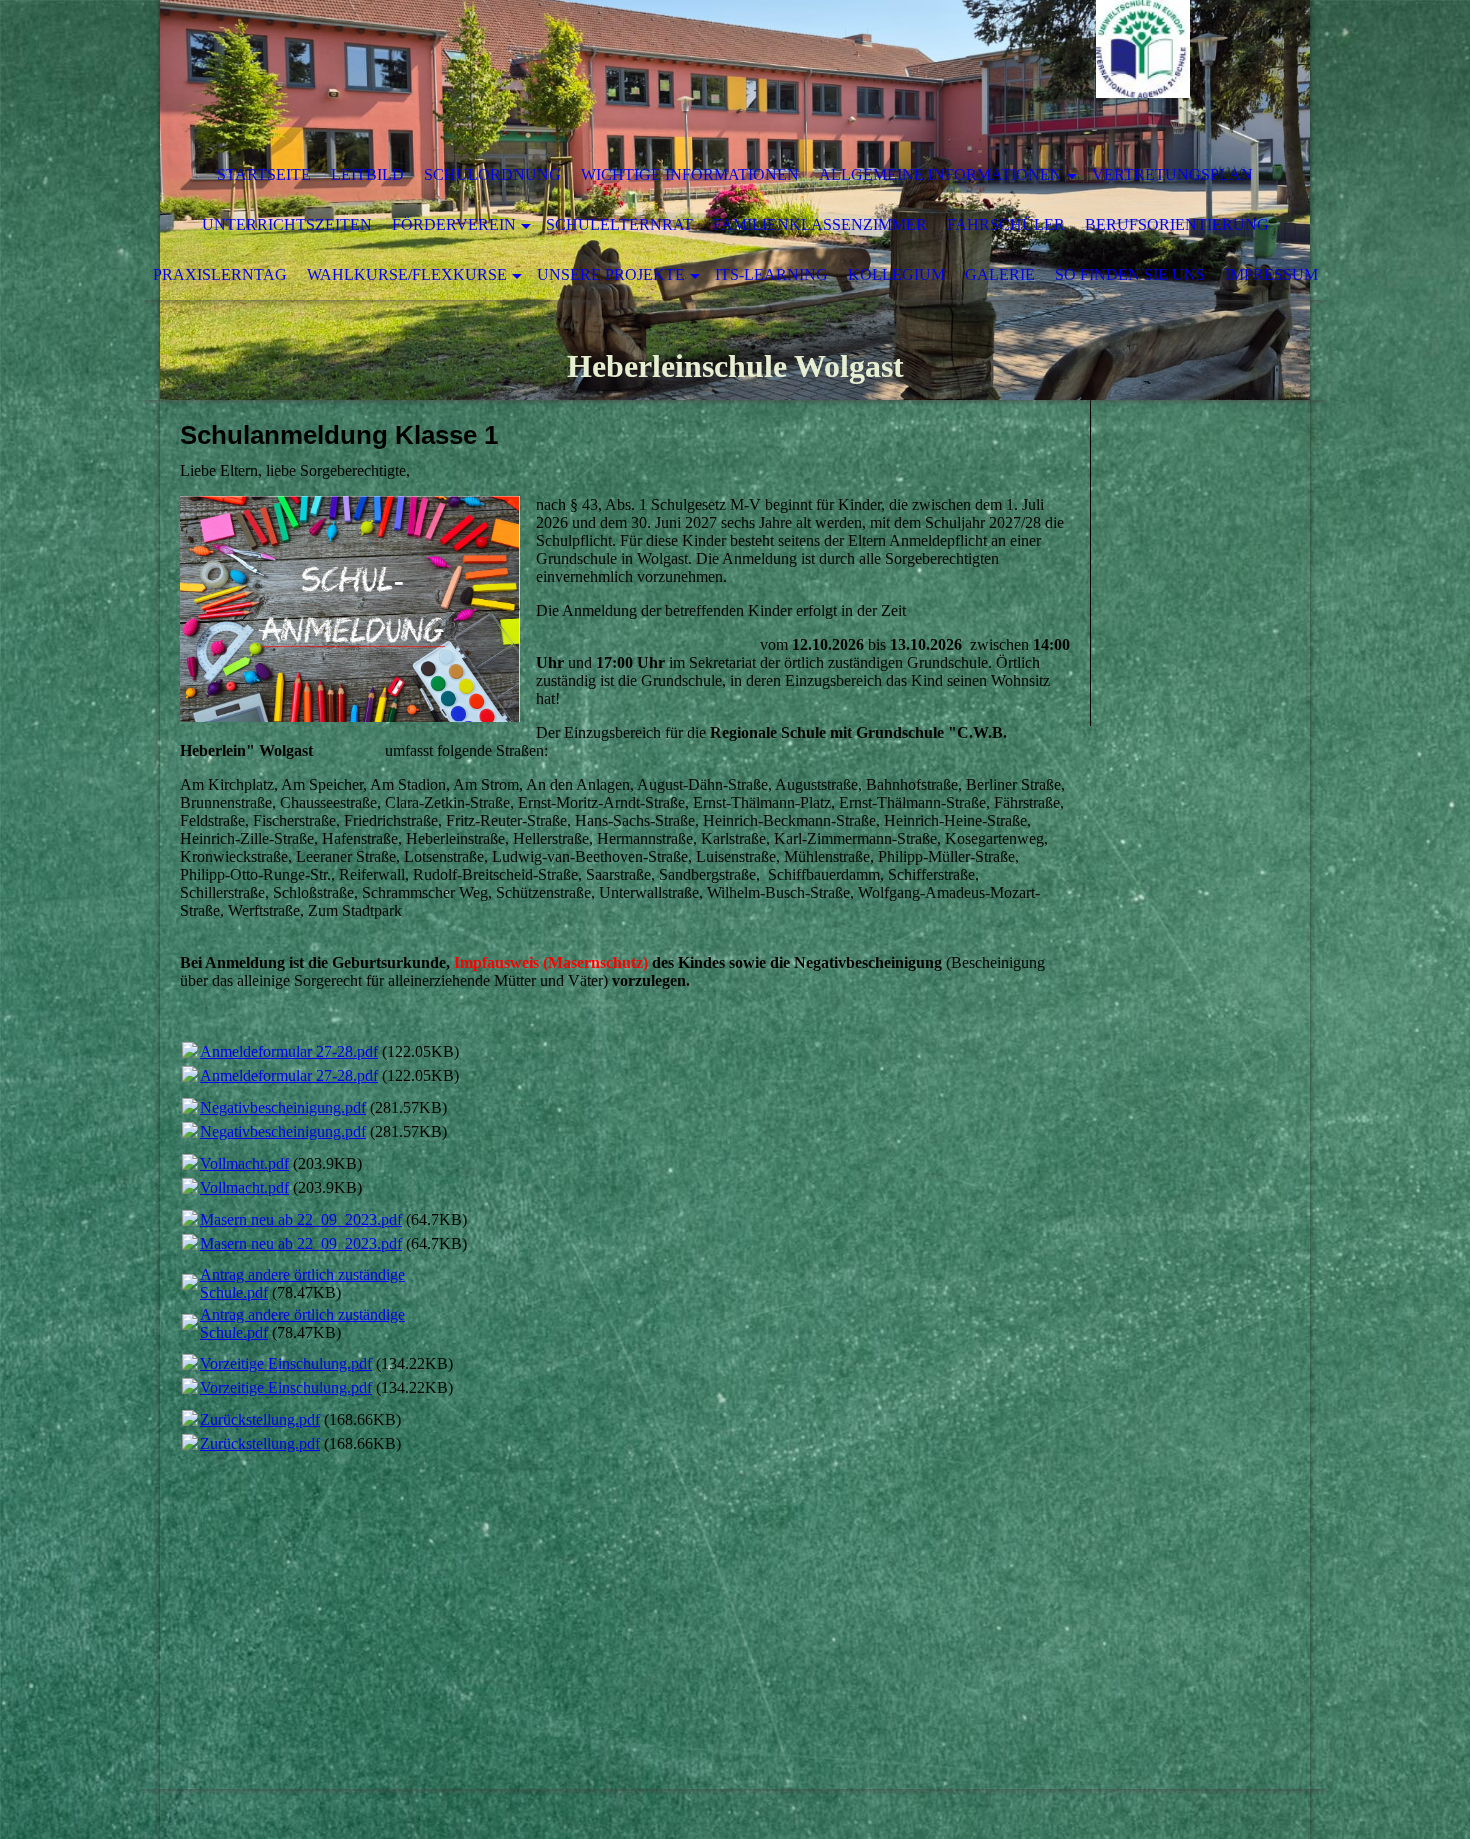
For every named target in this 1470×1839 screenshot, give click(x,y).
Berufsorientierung (1177, 224)
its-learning (771, 274)
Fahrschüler (1006, 224)
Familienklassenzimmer (820, 224)
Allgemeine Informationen (940, 174)
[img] (675, 75)
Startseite (264, 174)
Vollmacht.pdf (244, 1163)
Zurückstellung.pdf (260, 1419)
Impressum (1271, 274)
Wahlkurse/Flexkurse (407, 274)
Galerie (1000, 274)
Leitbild (367, 174)
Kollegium (896, 274)
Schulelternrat (619, 224)
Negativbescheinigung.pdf (283, 1107)
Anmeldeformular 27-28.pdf (289, 1051)
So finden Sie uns (1130, 274)
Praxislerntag (220, 274)
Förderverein (454, 224)
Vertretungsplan (1172, 174)
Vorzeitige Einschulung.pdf (286, 1363)
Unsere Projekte (611, 274)
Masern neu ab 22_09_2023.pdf (301, 1219)
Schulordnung (492, 174)
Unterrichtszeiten (287, 224)
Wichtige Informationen (690, 174)
